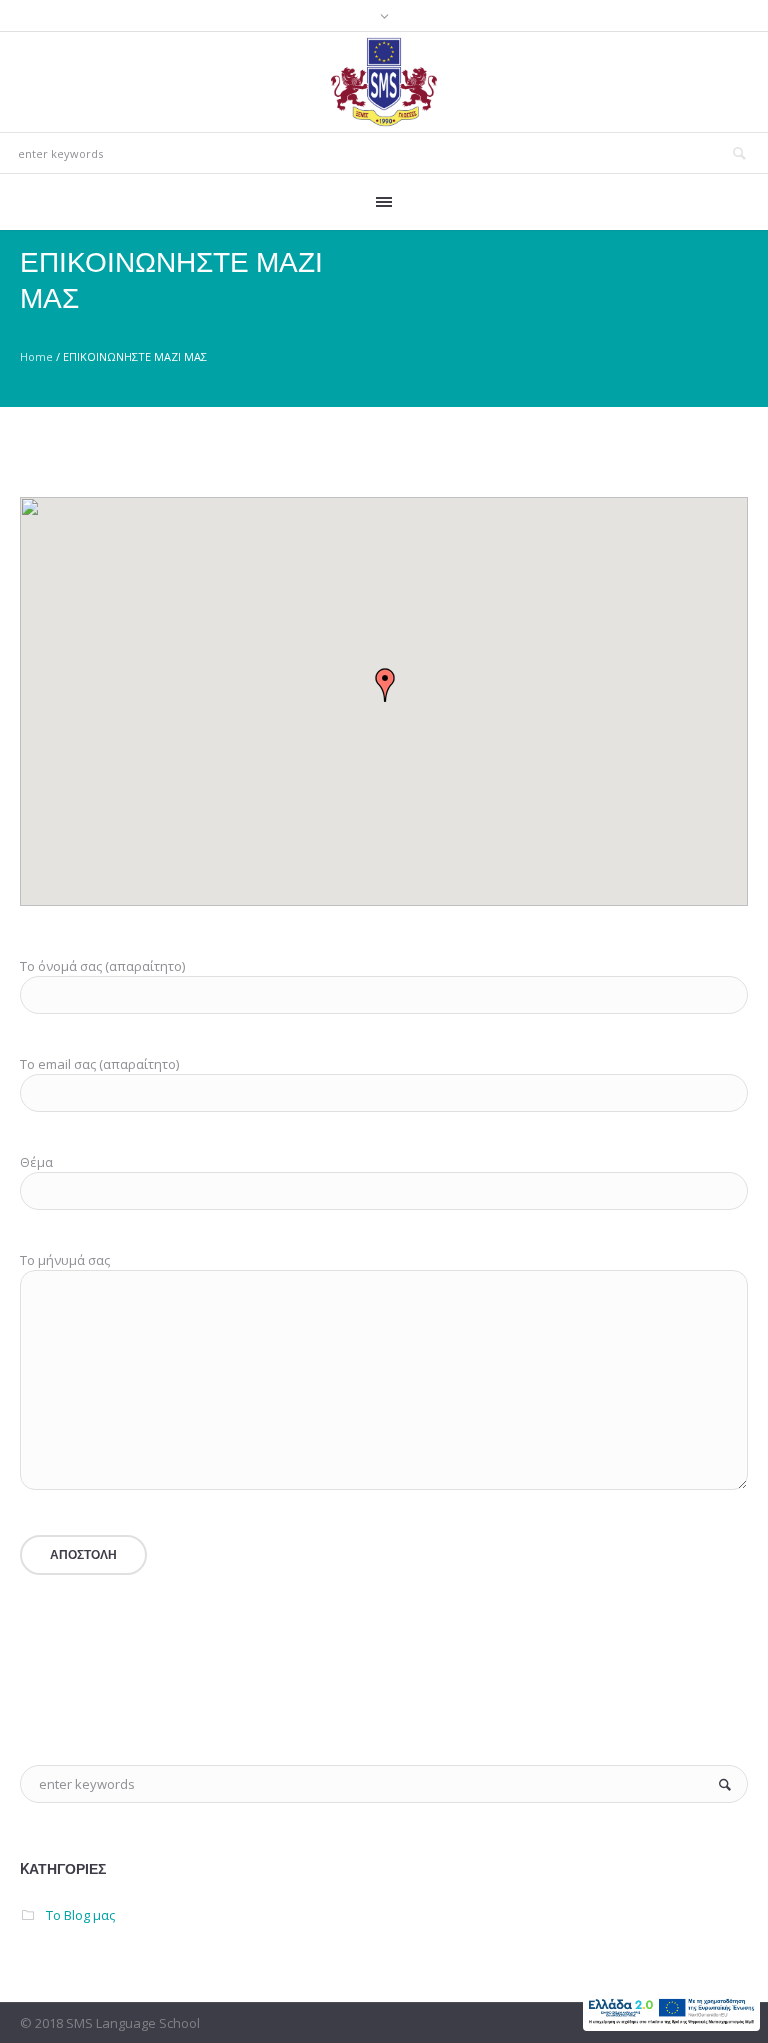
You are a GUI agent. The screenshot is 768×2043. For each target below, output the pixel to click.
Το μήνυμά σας (65, 1260)
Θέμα (36, 1162)
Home (36, 356)
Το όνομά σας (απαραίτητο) (102, 966)
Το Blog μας (80, 1915)
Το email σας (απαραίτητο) (99, 1064)
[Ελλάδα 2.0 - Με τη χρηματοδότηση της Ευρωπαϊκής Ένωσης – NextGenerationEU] (671, 2011)
